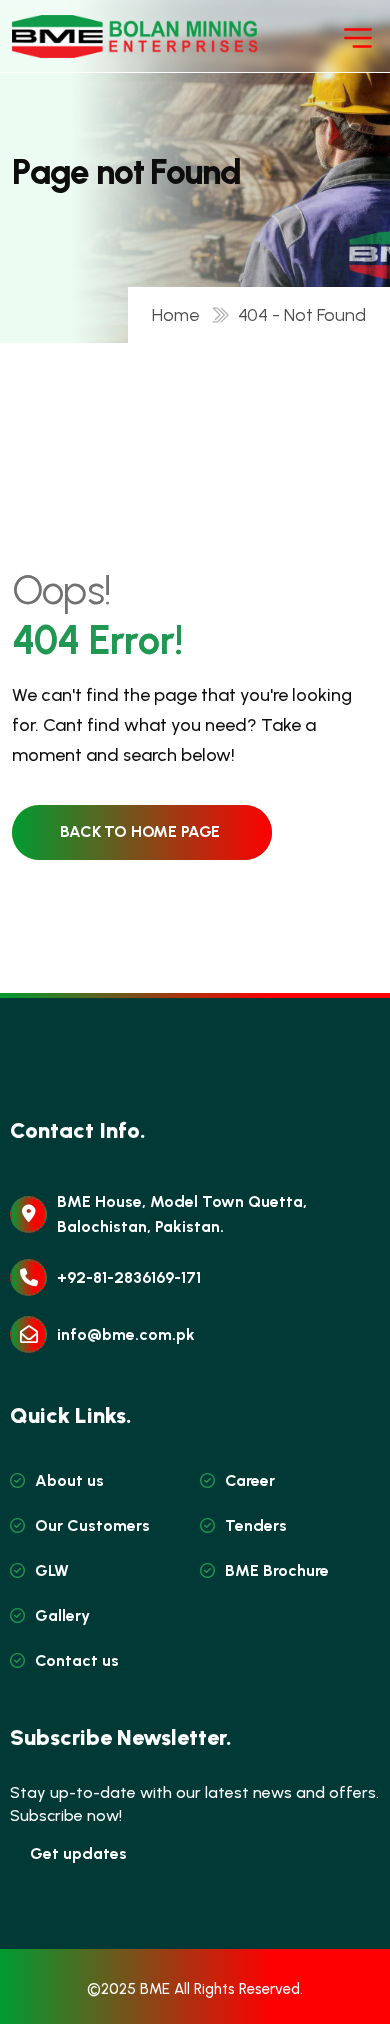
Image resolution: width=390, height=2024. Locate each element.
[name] (72, 36)
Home (180, 315)
